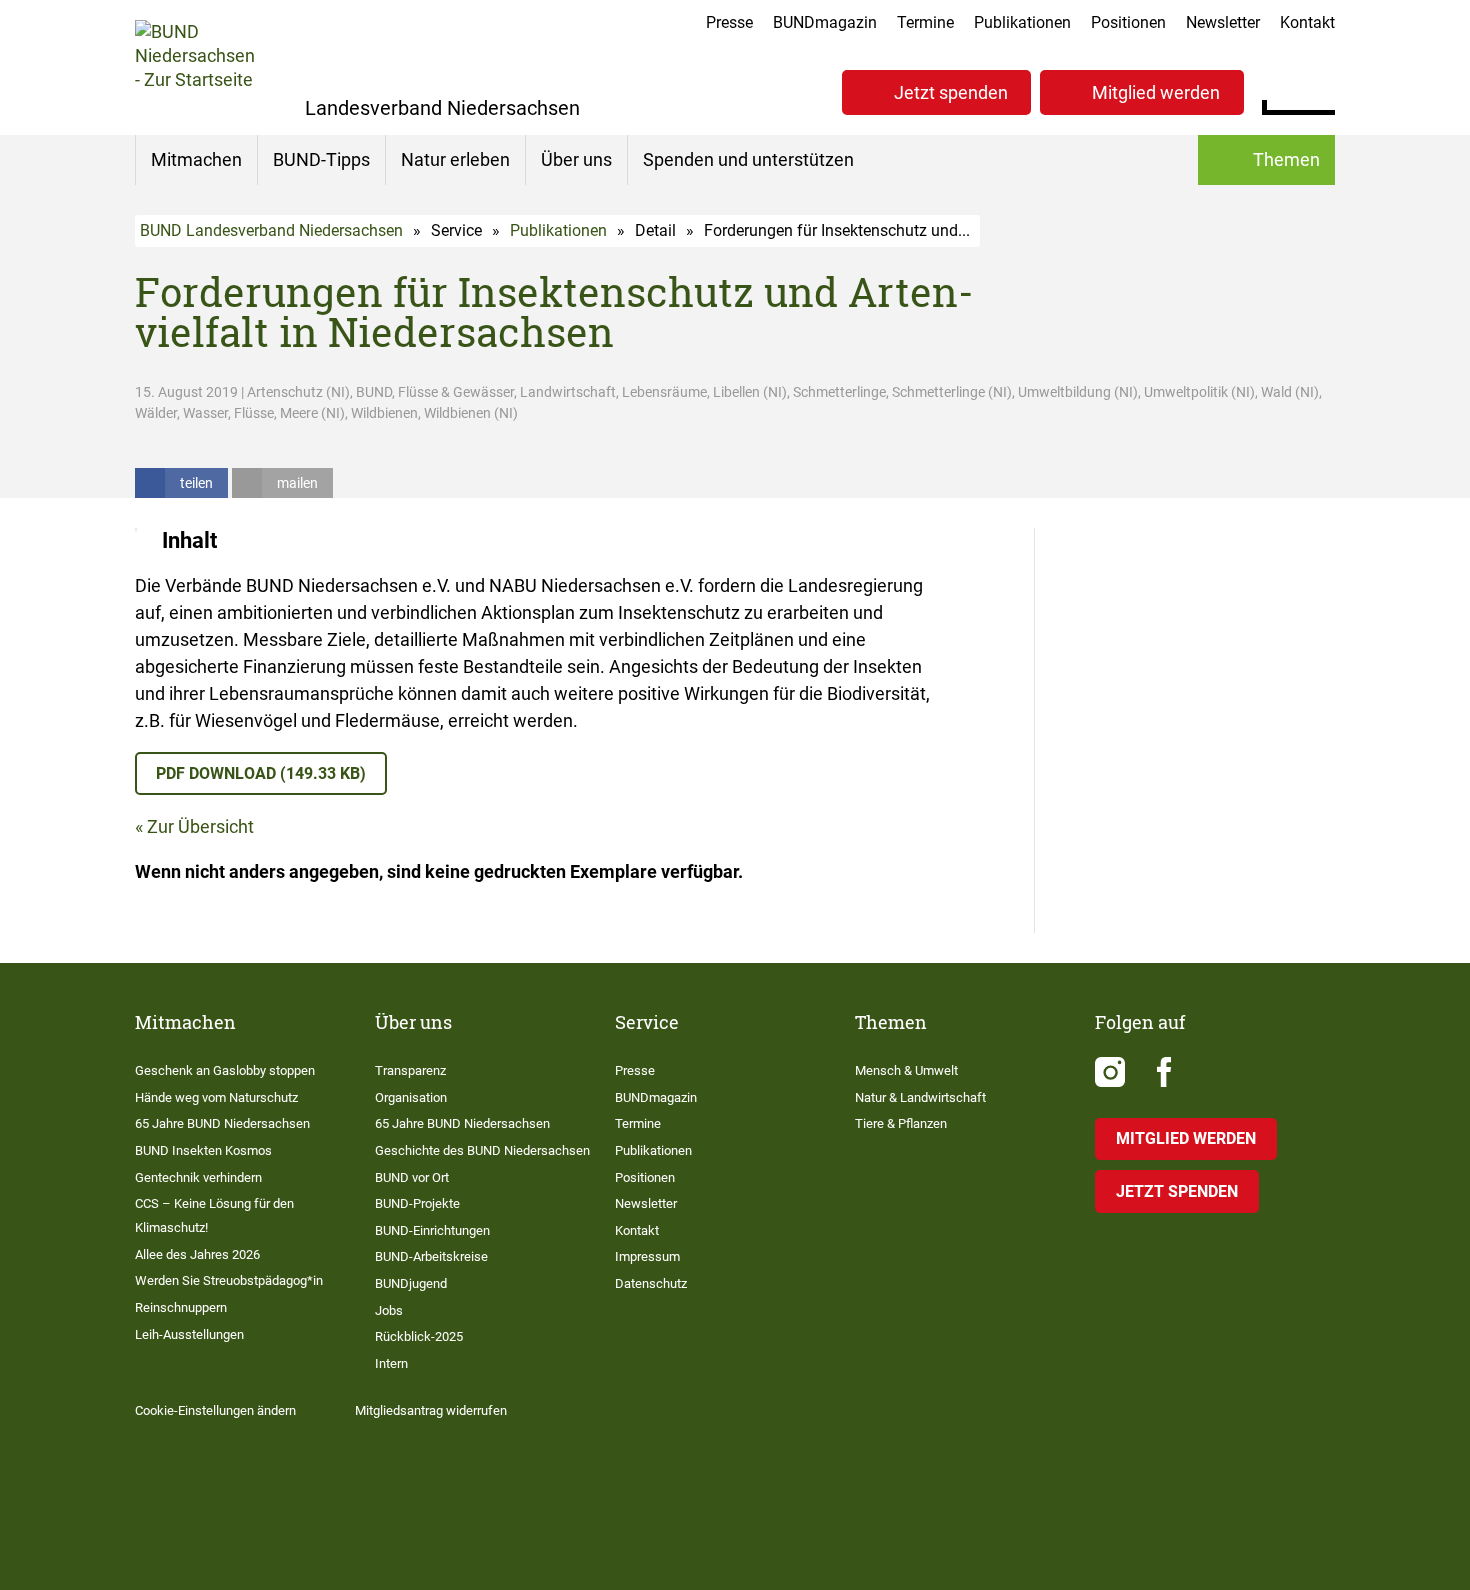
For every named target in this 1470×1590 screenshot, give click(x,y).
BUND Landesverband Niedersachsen (271, 230)
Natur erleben (455, 159)
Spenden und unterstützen (748, 159)
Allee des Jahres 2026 (197, 1254)
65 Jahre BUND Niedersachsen (222, 1123)
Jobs (389, 1310)
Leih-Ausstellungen (189, 1334)
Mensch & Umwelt (906, 1070)
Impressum (647, 1256)
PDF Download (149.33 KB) (261, 773)
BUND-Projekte (417, 1203)
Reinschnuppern (181, 1307)
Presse (729, 22)
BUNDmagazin (825, 22)
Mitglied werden (1156, 92)
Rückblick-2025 (419, 1336)
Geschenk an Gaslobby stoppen (225, 1070)
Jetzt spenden (951, 92)
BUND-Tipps (321, 159)
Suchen (1319, 90)
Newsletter (1223, 22)
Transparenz (410, 1070)
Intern (391, 1363)
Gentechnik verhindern (198, 1177)
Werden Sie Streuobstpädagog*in (229, 1280)
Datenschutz (651, 1283)
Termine (925, 22)
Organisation (411, 1097)
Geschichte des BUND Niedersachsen (482, 1150)
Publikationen (1022, 22)
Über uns (576, 159)
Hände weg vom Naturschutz (216, 1097)
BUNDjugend (411, 1283)
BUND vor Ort (412, 1177)
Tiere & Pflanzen (901, 1123)
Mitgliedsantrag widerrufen (431, 1410)
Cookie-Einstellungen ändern (215, 1410)
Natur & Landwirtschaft (920, 1097)
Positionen (1128, 22)
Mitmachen (196, 159)
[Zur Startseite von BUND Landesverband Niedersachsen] (195, 67)
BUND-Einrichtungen (432, 1230)
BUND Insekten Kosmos (203, 1150)
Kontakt (1307, 22)
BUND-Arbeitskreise (431, 1256)
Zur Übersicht (200, 826)
